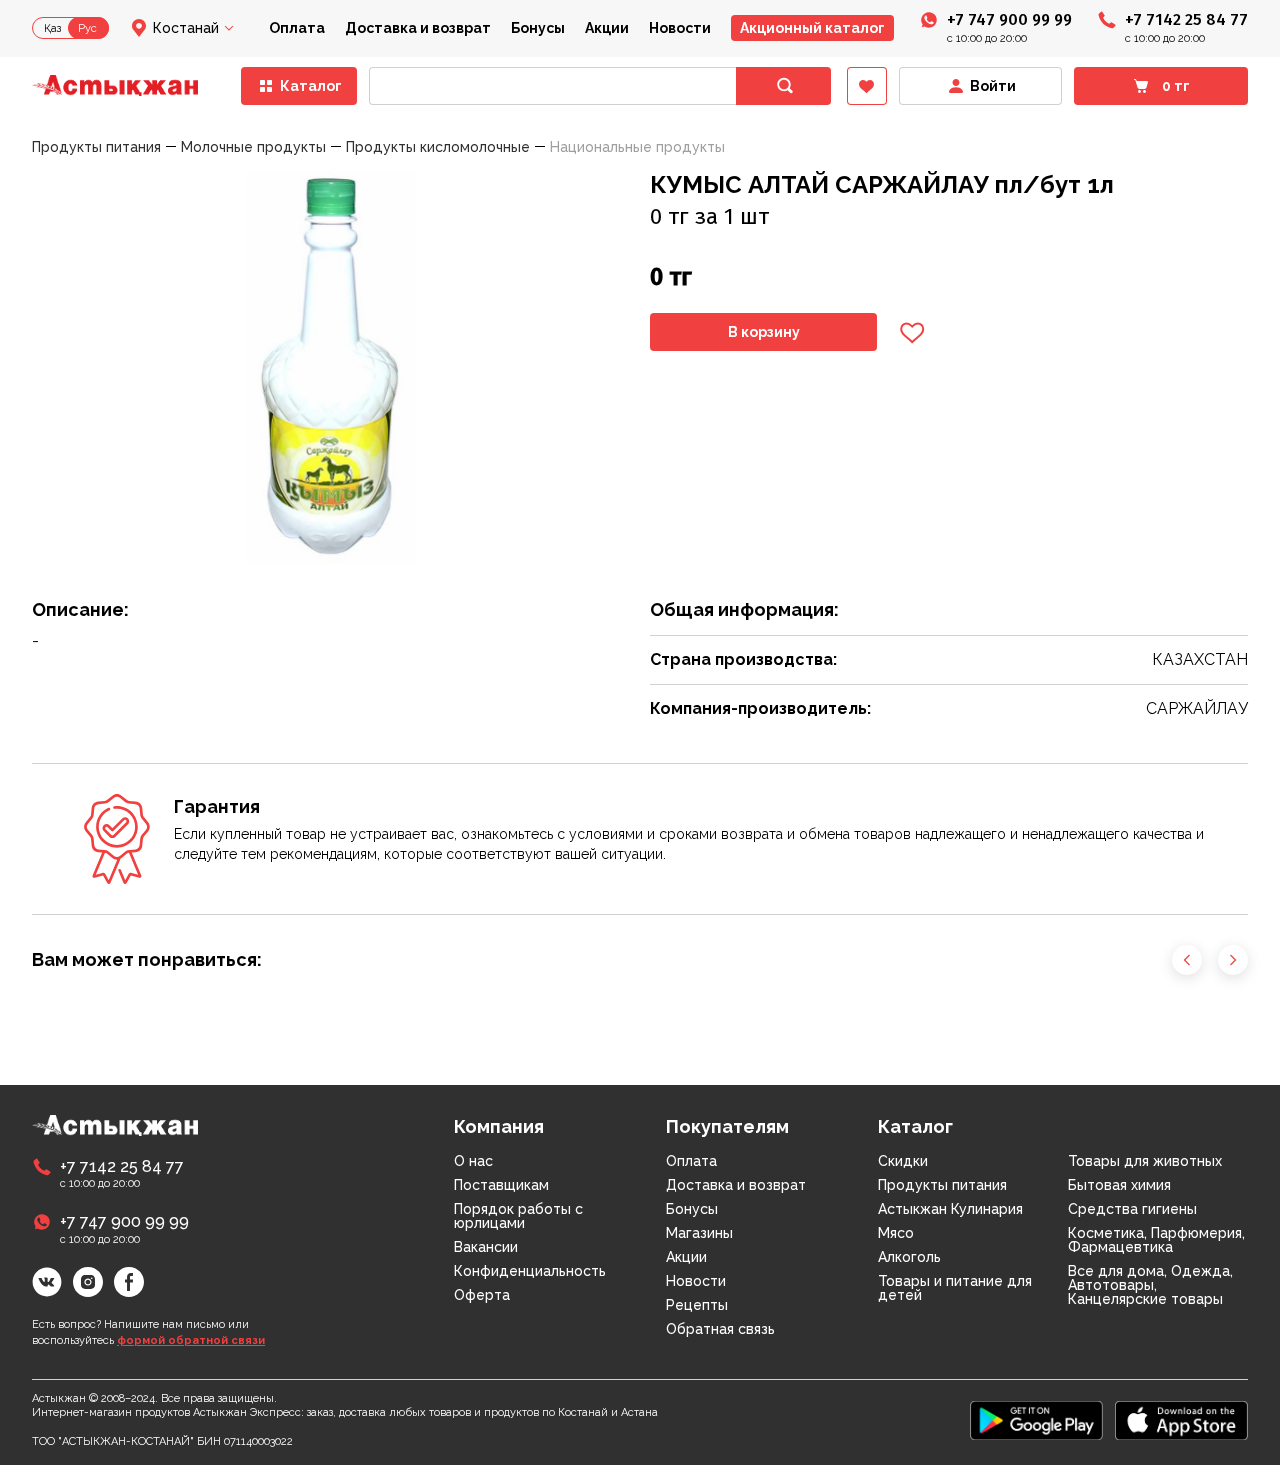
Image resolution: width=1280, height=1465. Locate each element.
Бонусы (538, 28)
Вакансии (486, 1247)
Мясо (896, 1233)
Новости (680, 28)
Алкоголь (909, 1257)
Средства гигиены (1132, 1209)
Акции (607, 28)
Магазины (699, 1233)
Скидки (903, 1161)
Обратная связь (720, 1329)
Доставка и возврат (418, 28)
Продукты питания (942, 1185)
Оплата (297, 28)
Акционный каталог (812, 28)
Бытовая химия (1119, 1185)
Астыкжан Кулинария (950, 1209)
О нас (473, 1161)
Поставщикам (501, 1185)
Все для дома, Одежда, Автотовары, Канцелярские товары (1150, 1285)
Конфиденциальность (530, 1271)
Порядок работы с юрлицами (518, 1216)
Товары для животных (1145, 1161)
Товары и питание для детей (955, 1288)
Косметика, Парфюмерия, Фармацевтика (1156, 1240)
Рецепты (697, 1305)
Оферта (482, 1295)
